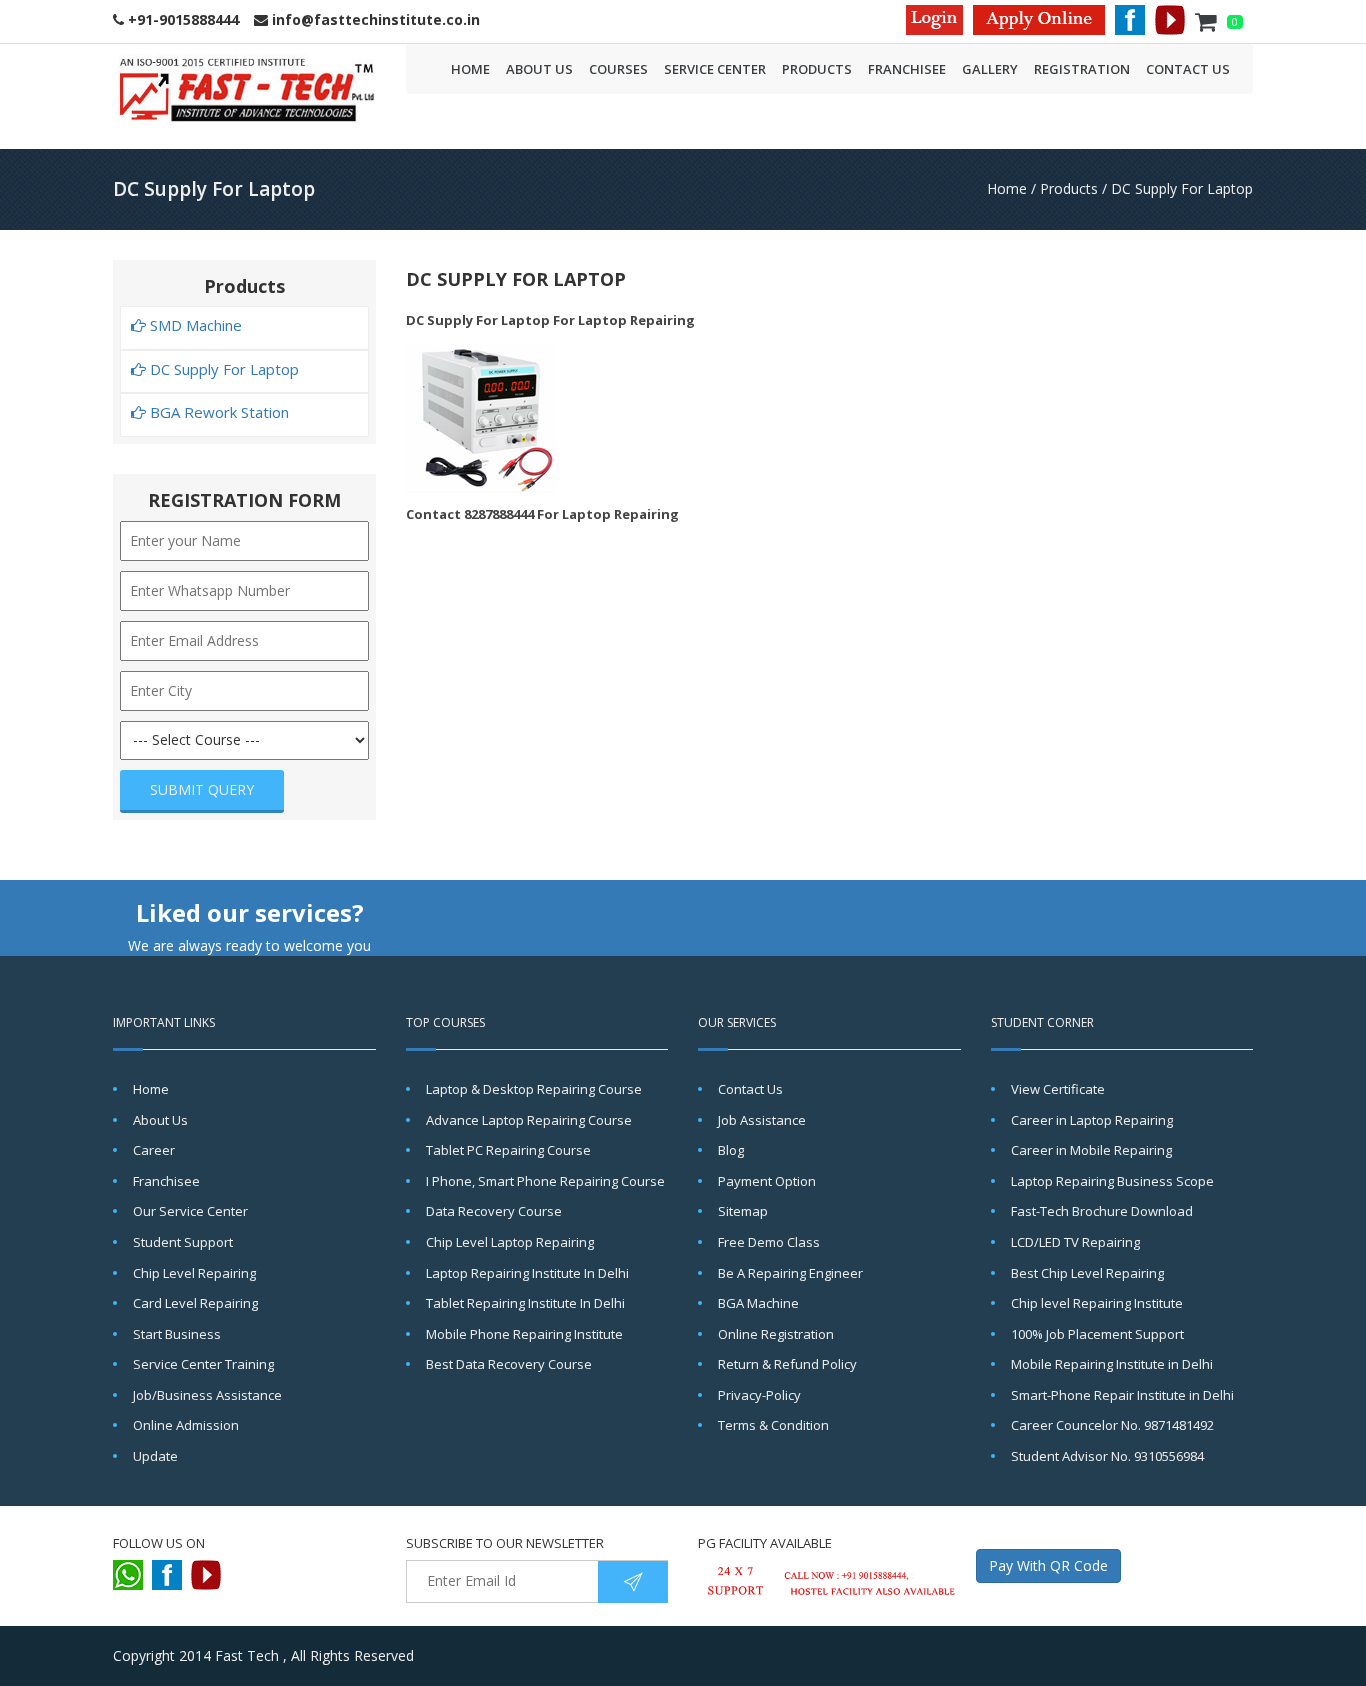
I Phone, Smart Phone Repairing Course (545, 1181)
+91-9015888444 (181, 19)
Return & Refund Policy (787, 1364)
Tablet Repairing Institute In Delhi (525, 1303)
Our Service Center (190, 1211)
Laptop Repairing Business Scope (1112, 1181)
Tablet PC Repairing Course (508, 1150)
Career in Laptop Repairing (1092, 1120)
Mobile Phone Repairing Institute (524, 1334)
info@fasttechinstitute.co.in (374, 19)
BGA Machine (758, 1303)
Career (154, 1150)
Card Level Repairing (195, 1303)
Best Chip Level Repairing (1087, 1273)
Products (817, 69)
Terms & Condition (773, 1425)
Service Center (715, 69)
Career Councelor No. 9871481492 (1112, 1425)
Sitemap (743, 1211)
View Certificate (1058, 1089)
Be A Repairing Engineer (790, 1273)
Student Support (183, 1242)
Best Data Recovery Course (509, 1364)
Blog (731, 1150)
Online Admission (186, 1425)
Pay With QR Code (1048, 1565)
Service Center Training (203, 1364)
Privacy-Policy (759, 1395)
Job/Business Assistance (207, 1395)
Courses (618, 69)
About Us (539, 69)
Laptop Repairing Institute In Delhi (527, 1273)
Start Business (177, 1334)
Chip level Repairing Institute (1097, 1303)
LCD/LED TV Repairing (1075, 1242)
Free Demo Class (769, 1242)
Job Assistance (762, 1120)
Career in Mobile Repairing (1091, 1150)
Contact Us (1188, 69)
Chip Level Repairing (194, 1273)
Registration (1082, 69)
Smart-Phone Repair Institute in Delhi (1122, 1395)
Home (470, 69)
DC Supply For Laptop (1182, 188)
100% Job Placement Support (1097, 1334)
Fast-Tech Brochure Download (1102, 1211)
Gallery (990, 69)
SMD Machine (194, 325)
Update (155, 1456)
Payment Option (767, 1181)
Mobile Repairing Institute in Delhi (1112, 1364)
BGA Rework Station (217, 412)
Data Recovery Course (494, 1211)
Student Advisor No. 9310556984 (1107, 1456)
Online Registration (776, 1334)
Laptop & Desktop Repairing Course (534, 1089)
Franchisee (907, 69)
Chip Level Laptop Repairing (510, 1242)
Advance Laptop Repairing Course (529, 1120)
